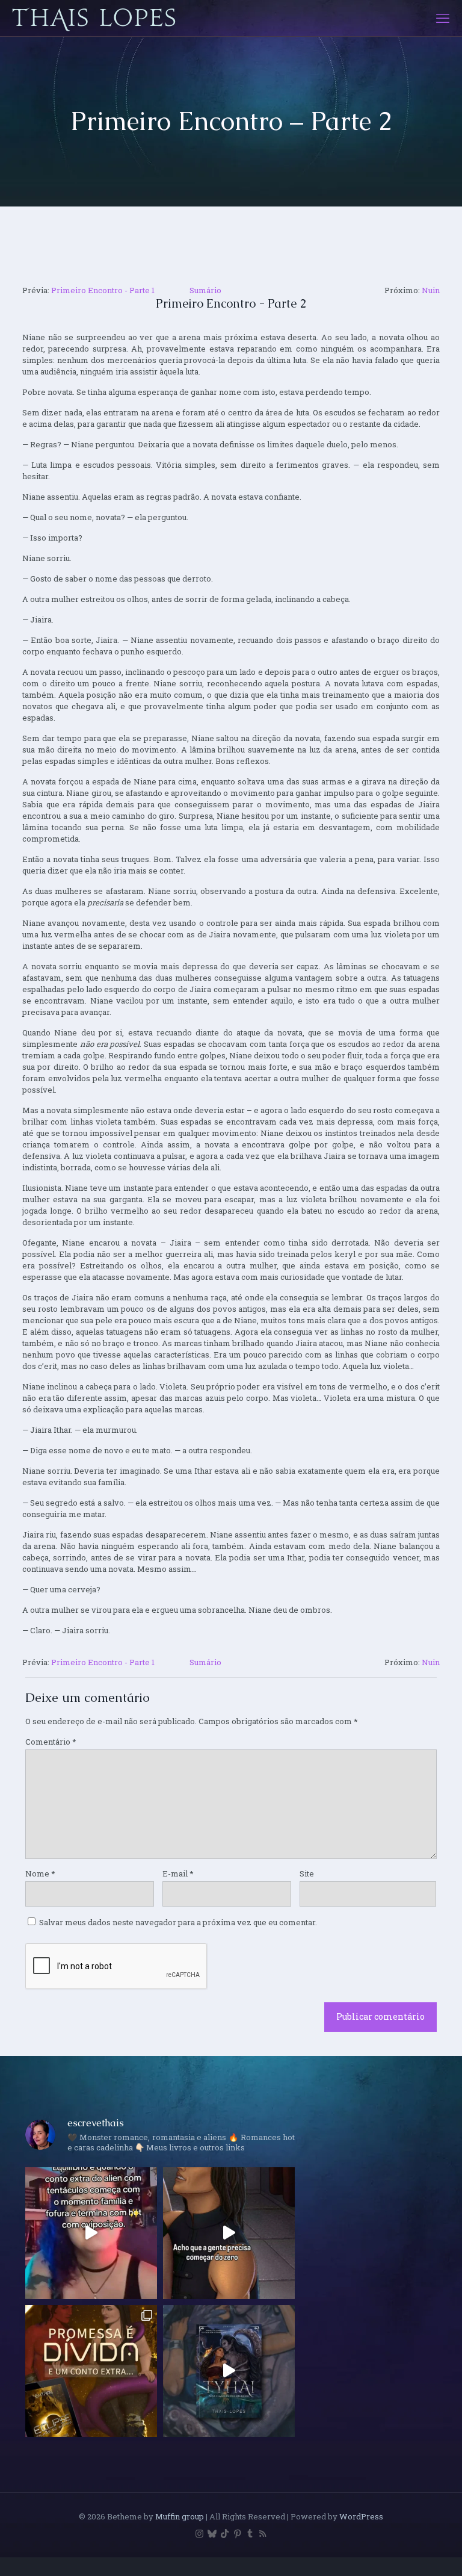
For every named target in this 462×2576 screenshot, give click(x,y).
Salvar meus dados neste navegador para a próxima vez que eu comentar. (178, 1922)
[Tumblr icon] (250, 2533)
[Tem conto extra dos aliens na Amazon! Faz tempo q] (91, 2371)
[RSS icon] (263, 2533)
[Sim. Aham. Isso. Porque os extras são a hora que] (91, 2233)
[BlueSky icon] (212, 2533)
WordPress (361, 2516)
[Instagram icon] (199, 2533)
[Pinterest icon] (237, 2533)
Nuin (431, 290)
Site (307, 1873)
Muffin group (180, 2516)
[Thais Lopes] (94, 18)
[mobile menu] (443, 18)
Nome (40, 1873)
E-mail (178, 1873)
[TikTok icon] (225, 2533)
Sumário (205, 290)
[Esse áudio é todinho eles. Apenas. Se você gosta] (229, 2233)
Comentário (51, 1742)
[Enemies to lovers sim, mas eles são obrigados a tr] (229, 2371)
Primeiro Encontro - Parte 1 (103, 290)
